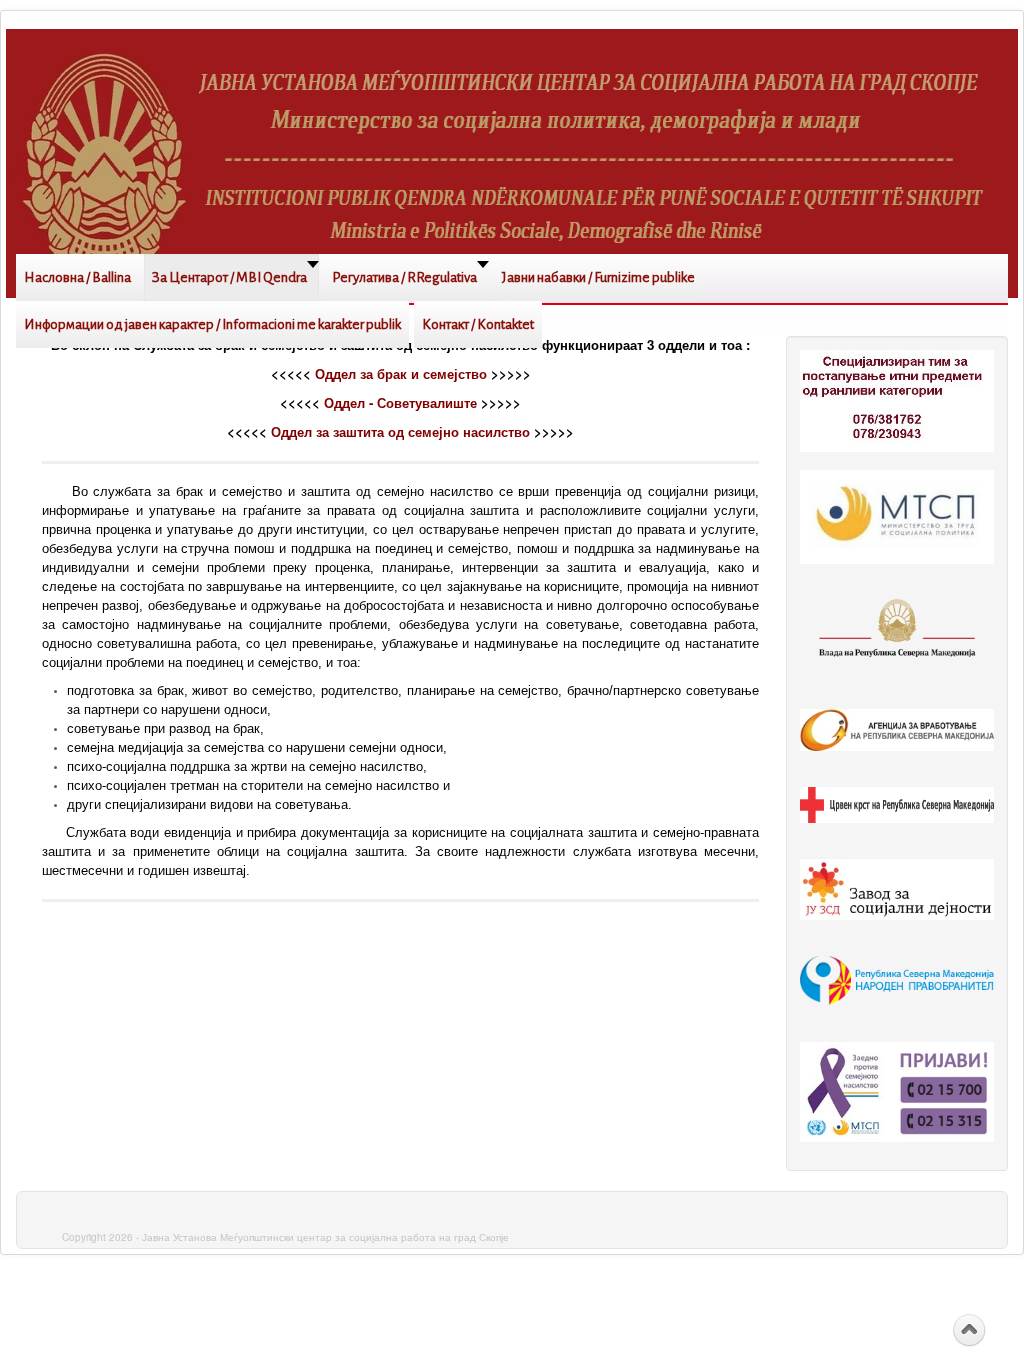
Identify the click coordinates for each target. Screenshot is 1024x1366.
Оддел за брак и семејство (401, 373)
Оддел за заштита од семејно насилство (400, 431)
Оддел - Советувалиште (400, 402)
